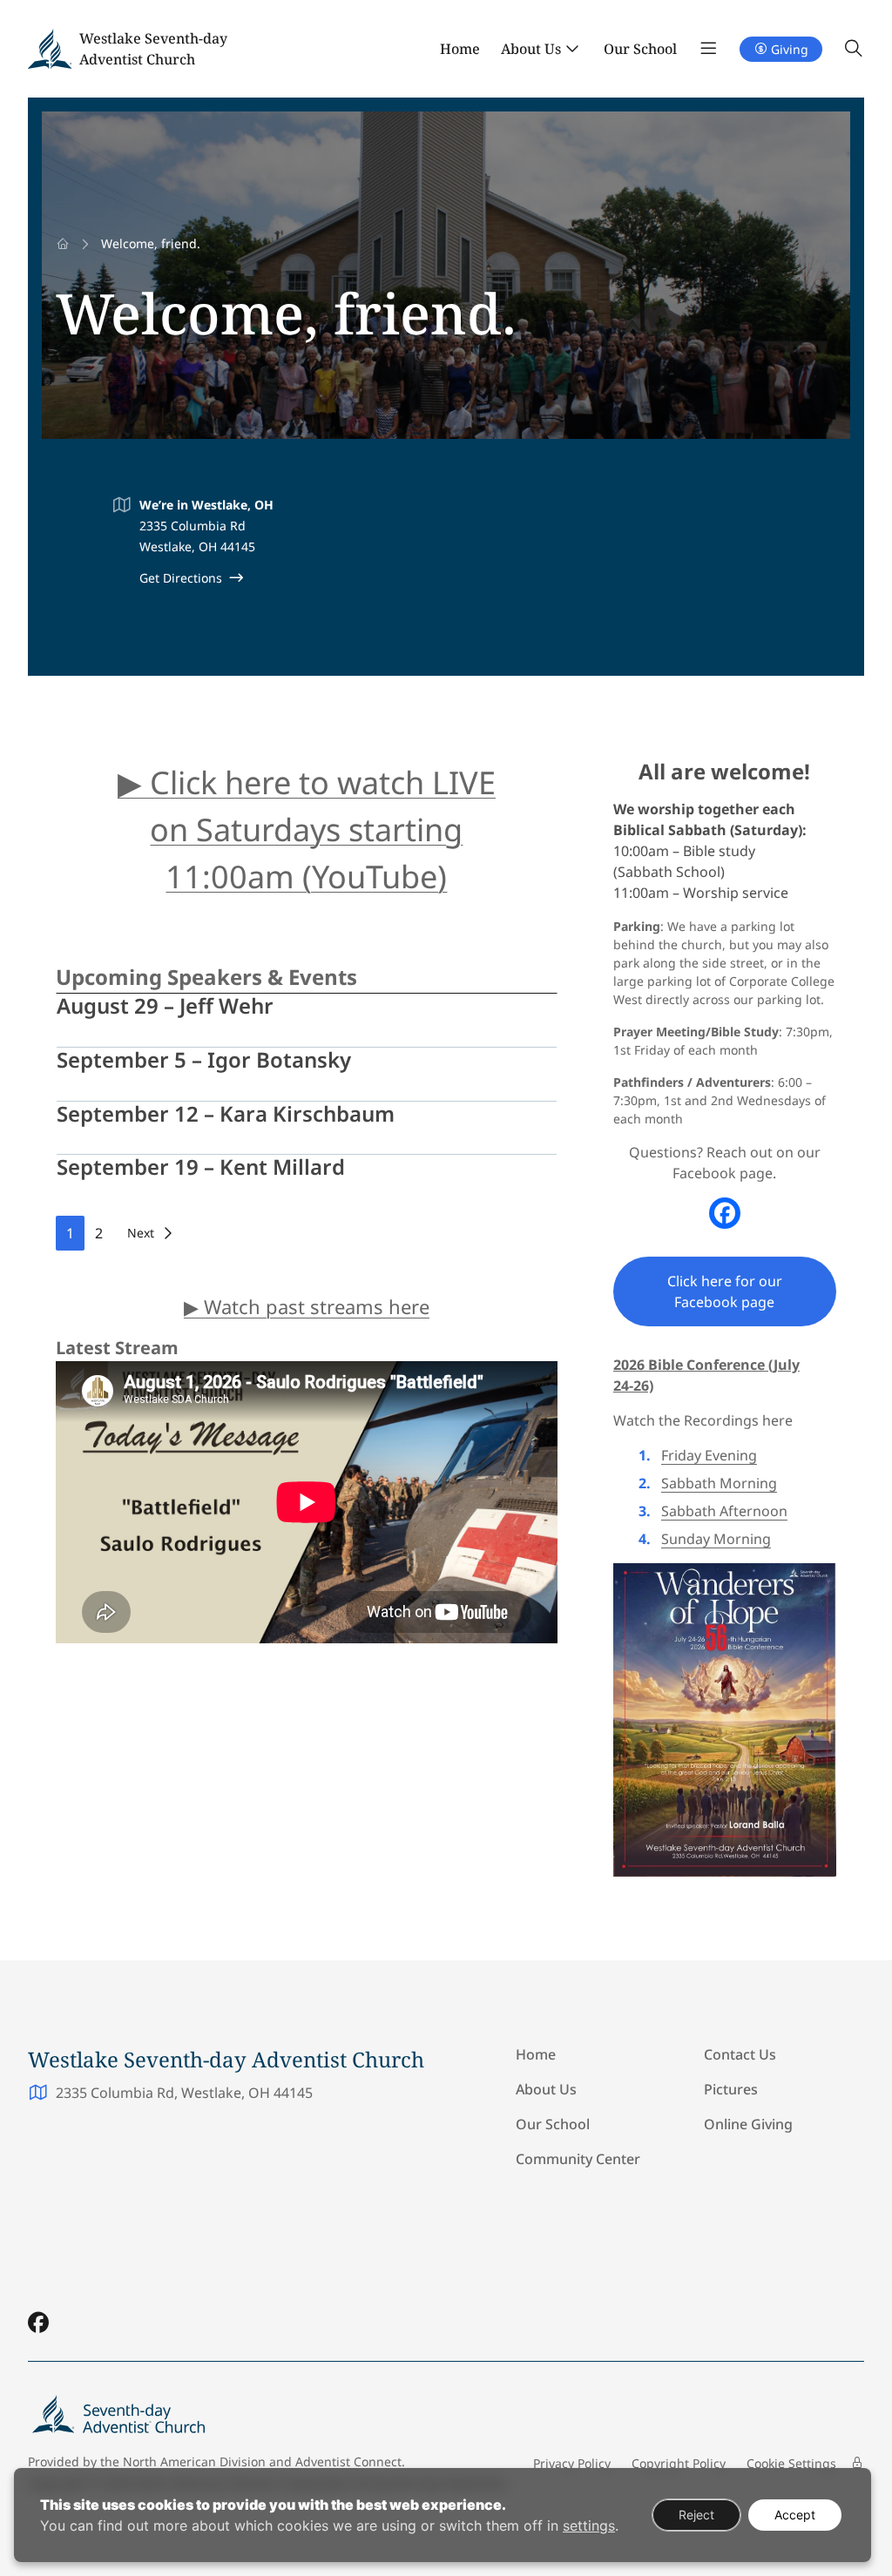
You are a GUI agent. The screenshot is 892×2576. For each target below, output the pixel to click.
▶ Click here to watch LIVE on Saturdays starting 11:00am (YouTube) (307, 829)
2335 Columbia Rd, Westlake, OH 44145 (184, 2093)
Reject (696, 2515)
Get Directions (181, 578)
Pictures (731, 2089)
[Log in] (857, 2463)
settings (589, 2525)
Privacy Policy (572, 2463)
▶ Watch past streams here (307, 1306)
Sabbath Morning (719, 1483)
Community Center (578, 2159)
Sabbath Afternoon (724, 1511)
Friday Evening (709, 1455)
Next (141, 1233)
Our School (640, 49)
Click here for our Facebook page (725, 1291)
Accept (795, 2515)
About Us (531, 49)
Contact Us (740, 2054)
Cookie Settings (791, 2463)
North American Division (194, 2461)
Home (460, 49)
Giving (790, 49)
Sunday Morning (716, 1539)
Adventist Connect (348, 2461)
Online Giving (748, 2124)
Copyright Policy (679, 2463)
